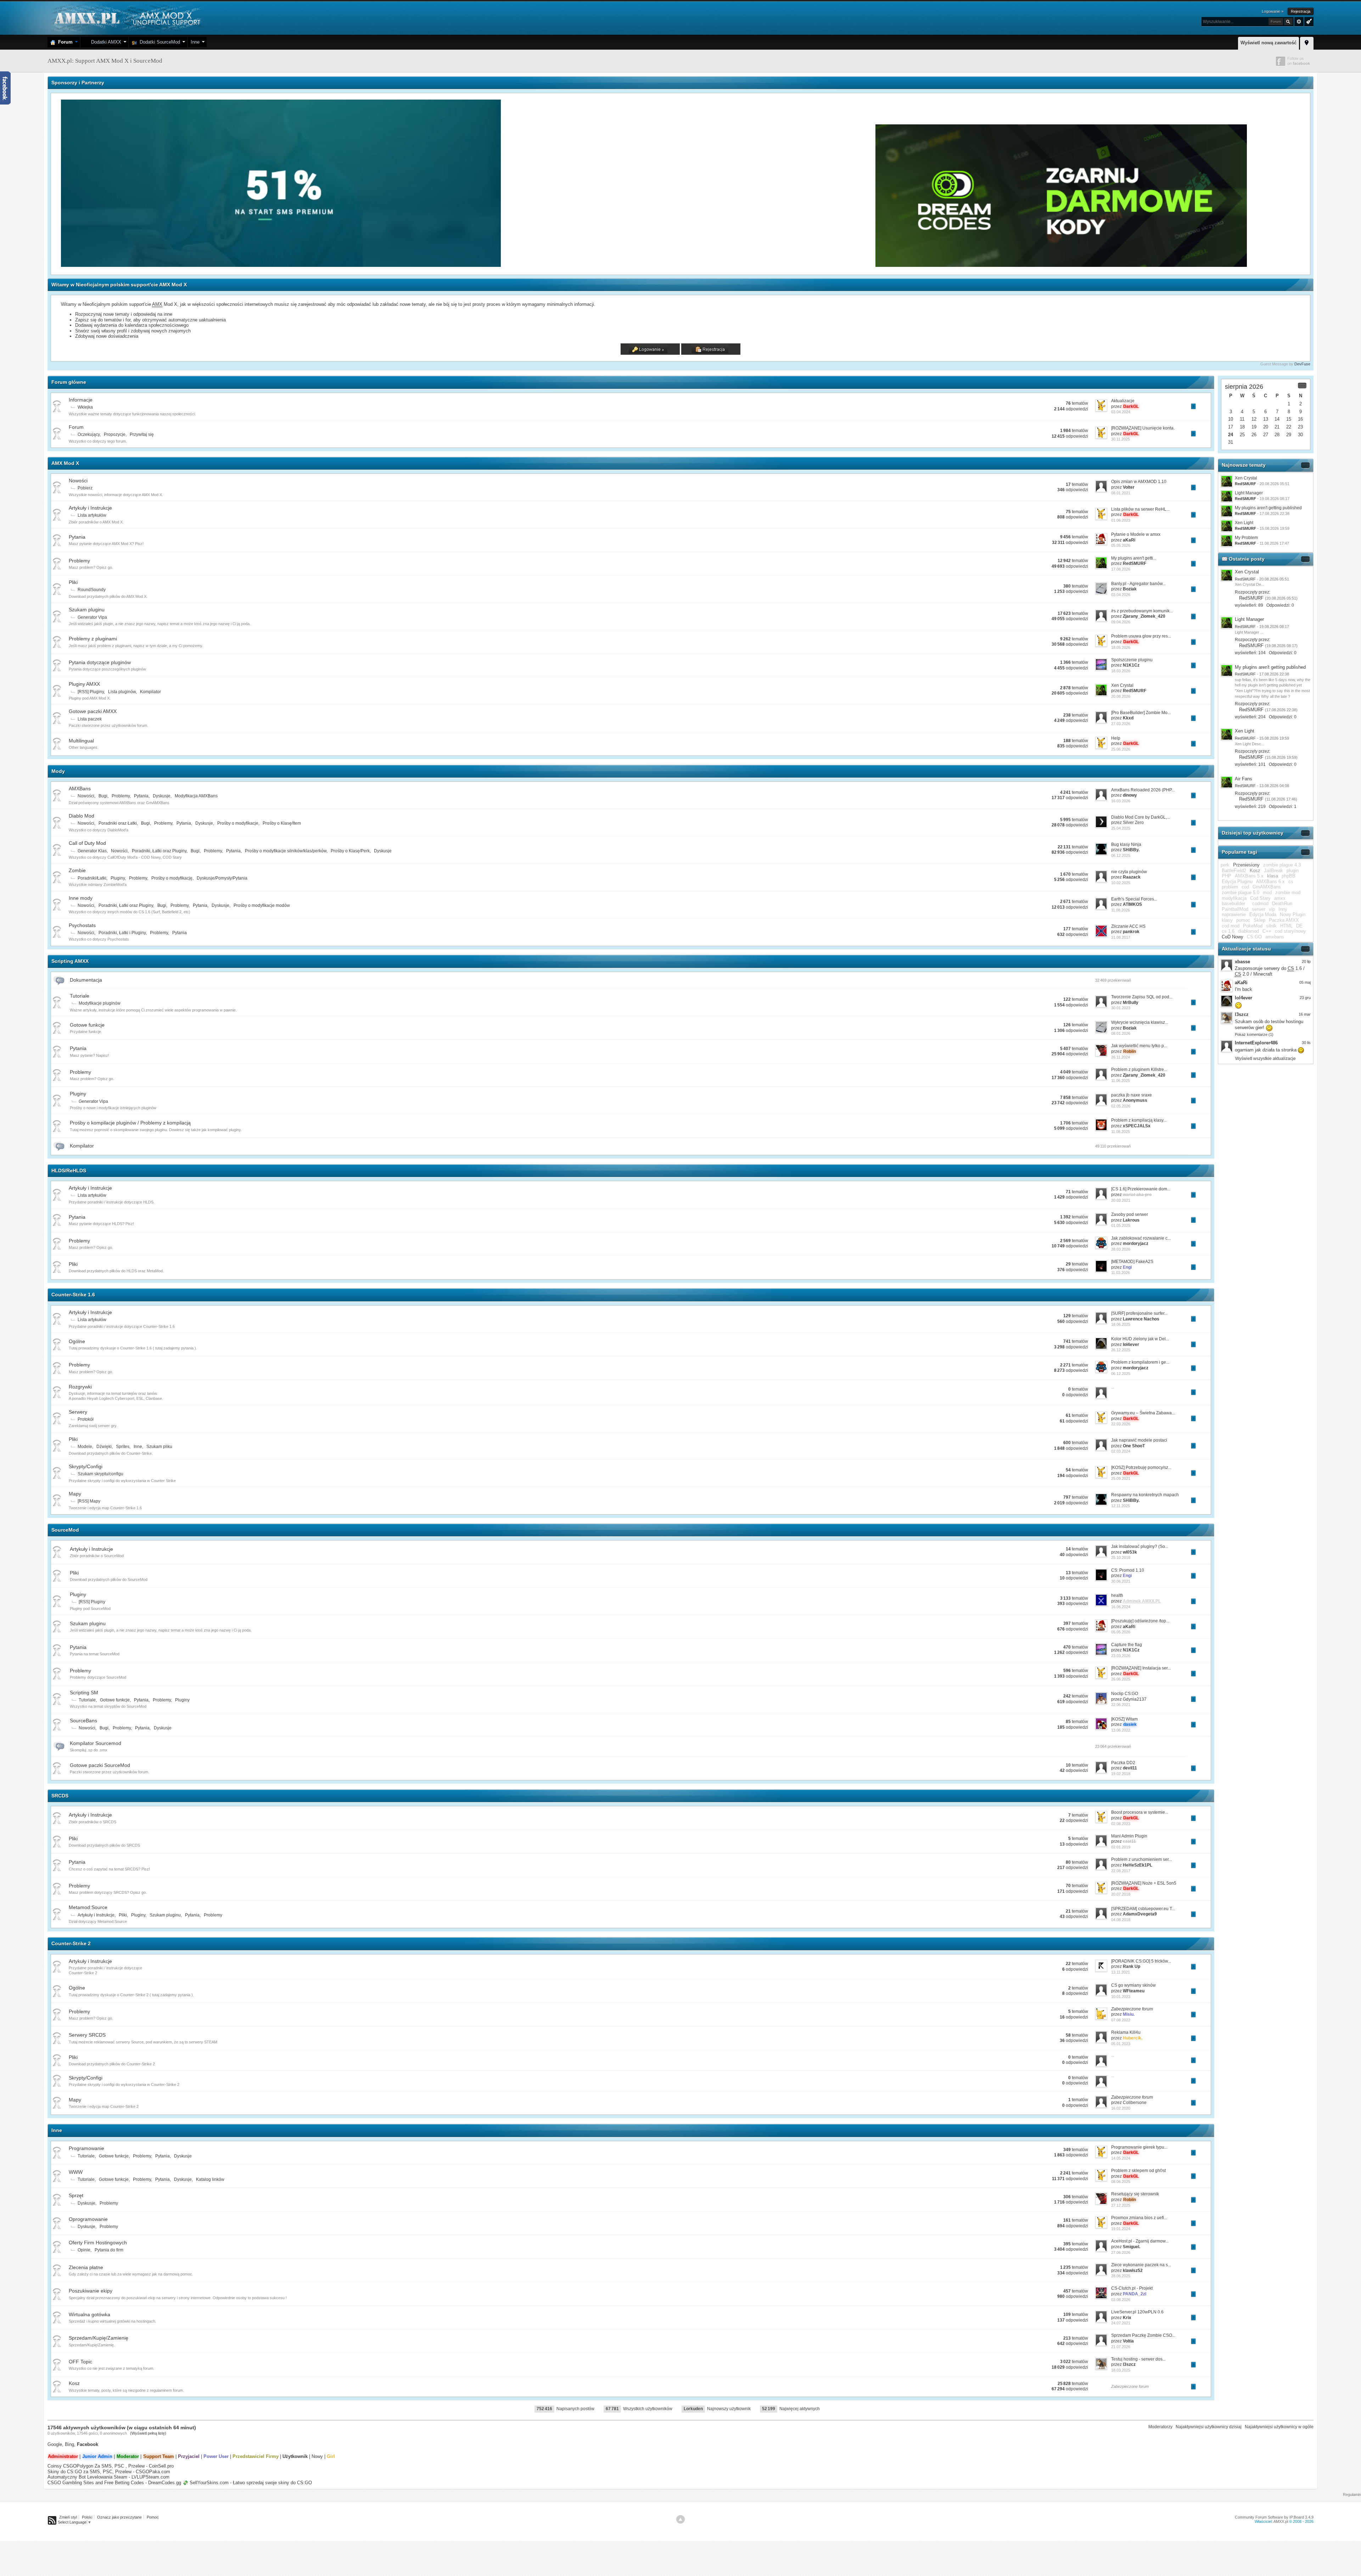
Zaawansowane (1299, 22)
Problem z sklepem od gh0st (1138, 2171)
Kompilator (150, 692)
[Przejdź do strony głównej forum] (126, 18)
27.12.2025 (1121, 2205)
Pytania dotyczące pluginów (100, 662)
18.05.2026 (1121, 647)
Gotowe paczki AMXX (93, 711)
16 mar (1305, 1014)
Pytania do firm (109, 2250)
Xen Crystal (1122, 685)
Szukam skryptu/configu (100, 1474)
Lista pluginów (122, 692)
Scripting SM (84, 1693)
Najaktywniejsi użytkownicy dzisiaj (1209, 2427)
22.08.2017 (1121, 1871)
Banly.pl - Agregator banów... (1138, 584)
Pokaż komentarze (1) (1254, 1034)
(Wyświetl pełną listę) (148, 2433)
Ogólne (77, 1341)
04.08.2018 (1121, 1920)
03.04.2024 (1121, 412)
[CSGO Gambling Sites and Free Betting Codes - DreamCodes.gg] (1061, 265)
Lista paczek (90, 719)
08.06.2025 (1121, 2182)
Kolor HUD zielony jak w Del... (1140, 1339)
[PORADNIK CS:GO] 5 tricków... (1141, 1961)
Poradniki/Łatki (92, 878)
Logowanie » (1273, 11)
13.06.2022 (1121, 1730)
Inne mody (81, 898)
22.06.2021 (1121, 1705)
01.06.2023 (1121, 520)
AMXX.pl (1281, 2521)
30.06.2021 (1121, 1581)
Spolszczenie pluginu (1132, 660)
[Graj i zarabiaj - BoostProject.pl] (689, 265)
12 (1254, 419)
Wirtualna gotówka (89, 2314)
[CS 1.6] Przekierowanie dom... (1141, 1189)
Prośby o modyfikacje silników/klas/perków (286, 851)
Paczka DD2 (1123, 1763)
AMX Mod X (65, 463)
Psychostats (82, 925)
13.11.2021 (1121, 1972)
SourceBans (83, 1721)
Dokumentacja (86, 980)
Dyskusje (162, 796)
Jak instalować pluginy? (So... (1140, 1547)
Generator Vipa (92, 617)
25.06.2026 (1121, 749)
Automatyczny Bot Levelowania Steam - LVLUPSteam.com (108, 2477)
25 (1242, 435)
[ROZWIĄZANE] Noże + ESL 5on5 (1144, 1883)
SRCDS (60, 1796)
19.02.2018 (1121, 1774)
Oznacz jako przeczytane (119, 2517)
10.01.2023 (1121, 1997)
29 (1289, 435)
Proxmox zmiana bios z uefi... (1139, 2218)
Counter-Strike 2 (71, 1943)
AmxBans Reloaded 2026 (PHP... (1143, 790)
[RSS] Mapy (89, 1501)
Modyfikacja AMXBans (196, 796)
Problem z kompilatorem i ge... (1140, 1362)
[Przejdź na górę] (680, 2519)
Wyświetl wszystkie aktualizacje (1265, 1059)
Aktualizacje (1123, 401)
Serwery (78, 1412)
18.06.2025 (1121, 1324)
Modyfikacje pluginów (100, 1003)
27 (1266, 435)
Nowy (317, 2456)
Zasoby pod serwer (1130, 1214)
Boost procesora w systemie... (1140, 1812)
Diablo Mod (82, 816)
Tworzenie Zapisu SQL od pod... (1142, 997)
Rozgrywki (80, 1387)
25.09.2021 (1121, 1478)
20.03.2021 (1121, 1200)
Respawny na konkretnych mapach (1145, 1495)
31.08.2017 (1121, 937)
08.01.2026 (1121, 1033)
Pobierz (85, 488)
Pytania (77, 537)
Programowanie (86, 2148)
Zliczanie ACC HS (1128, 926)
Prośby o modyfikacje (238, 823)
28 (1277, 435)
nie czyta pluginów (1129, 872)
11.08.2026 (1121, 910)
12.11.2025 (1121, 1506)
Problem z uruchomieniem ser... (1141, 1859)
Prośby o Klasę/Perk (350, 851)
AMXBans (80, 788)
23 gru (1305, 998)
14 (1277, 419)
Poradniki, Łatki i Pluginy (122, 933)
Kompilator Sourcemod (96, 1743)
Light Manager (1249, 493)
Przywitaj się (142, 434)
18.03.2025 (1121, 2370)
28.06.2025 (1121, 2276)
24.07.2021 (1121, 2323)
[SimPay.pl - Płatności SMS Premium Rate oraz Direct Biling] (282, 265)
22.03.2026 (1121, 1424)
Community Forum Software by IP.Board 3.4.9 (1274, 2517)
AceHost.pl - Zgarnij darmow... (1140, 2241)
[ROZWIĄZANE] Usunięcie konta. (1143, 428)
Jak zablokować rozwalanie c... (1141, 1238)
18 (1242, 427)
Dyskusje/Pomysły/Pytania (222, 878)
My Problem (1246, 538)
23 (1300, 427)
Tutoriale (80, 996)
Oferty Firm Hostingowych (98, 2243)
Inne (195, 42)
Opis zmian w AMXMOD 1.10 (1139, 482)
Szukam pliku (159, 1447)
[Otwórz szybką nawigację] (1307, 42)
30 (1300, 435)
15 (1289, 419)
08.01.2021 (1121, 493)
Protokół (86, 1419)
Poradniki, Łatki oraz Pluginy (159, 851)
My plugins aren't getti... (1134, 558)
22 (1289, 427)
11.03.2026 (1121, 1273)
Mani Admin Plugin (1129, 1836)
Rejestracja (1301, 11)
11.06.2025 (1121, 1081)
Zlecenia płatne (86, 2267)
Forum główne (69, 382)
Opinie (84, 2250)
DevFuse (1302, 364)
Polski (87, 2517)
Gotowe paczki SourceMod (100, 1765)
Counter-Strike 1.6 (73, 1295)
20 (1266, 427)
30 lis (1306, 1043)
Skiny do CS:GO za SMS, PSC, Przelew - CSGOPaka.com (109, 2472)
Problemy (79, 561)
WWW (76, 2172)
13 (1266, 419)
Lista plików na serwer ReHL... (1140, 509)
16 (1300, 419)
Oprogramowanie (88, 2219)
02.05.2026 (1121, 1106)
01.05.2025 (1121, 1225)
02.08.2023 (1121, 1824)
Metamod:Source (88, 1907)
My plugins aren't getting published (1268, 508)
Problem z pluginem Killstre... (1139, 1070)
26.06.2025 (1121, 1679)
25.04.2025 (1121, 828)
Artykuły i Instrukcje (90, 508)
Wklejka (85, 407)
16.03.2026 (1121, 801)
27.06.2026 (1121, 2252)
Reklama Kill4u (1126, 2032)
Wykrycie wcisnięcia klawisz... (1140, 1022)
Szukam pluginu (87, 610)
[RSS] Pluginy (91, 692)
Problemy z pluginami (93, 639)
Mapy (75, 1494)
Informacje (81, 400)
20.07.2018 (1121, 1894)
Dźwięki (104, 1447)
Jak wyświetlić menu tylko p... (1139, 1046)
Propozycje (115, 434)
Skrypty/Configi (86, 1466)
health (1117, 1595)
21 (1277, 427)
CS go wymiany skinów (1133, 1985)
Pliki (73, 582)
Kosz (74, 2383)
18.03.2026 (1121, 671)
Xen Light (1244, 523)
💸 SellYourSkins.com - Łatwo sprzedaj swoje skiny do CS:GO (247, 2483)
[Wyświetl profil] (1227, 575)
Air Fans (1244, 779)
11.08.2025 (1121, 1132)
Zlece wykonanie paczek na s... (1141, 2265)
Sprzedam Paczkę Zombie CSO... (1143, 2335)
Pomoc (153, 2517)
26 (1254, 435)
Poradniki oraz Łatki (118, 823)
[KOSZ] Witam (1124, 1719)
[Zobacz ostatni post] (1193, 406)
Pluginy (118, 878)
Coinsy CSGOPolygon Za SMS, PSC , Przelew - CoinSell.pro (111, 2466)
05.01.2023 (1121, 2044)
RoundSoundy (92, 590)
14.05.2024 (1121, 2158)
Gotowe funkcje (87, 1025)
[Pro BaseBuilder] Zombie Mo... (1141, 713)
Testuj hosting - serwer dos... (1138, 2359)
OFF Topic (80, 2362)
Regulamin (1352, 2494)
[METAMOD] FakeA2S (1132, 1262)
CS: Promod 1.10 (1128, 1570)
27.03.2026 (1121, 724)
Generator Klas (92, 851)
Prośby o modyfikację (172, 878)
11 (1242, 419)
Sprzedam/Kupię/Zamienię (99, 2338)
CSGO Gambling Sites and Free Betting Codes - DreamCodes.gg (114, 2483)
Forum (64, 42)
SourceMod (65, 1530)
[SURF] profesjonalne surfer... (1139, 1313)
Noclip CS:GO (1125, 1694)
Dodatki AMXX (105, 42)
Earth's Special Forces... (1134, 899)
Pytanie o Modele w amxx (1136, 534)
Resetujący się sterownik (1135, 2194)
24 (1231, 435)
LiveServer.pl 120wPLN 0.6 (1137, 2312)
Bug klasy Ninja (1126, 844)
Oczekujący (89, 434)
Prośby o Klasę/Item (282, 823)
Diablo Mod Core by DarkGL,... (1141, 817)
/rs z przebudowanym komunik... (1142, 611)
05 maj (1305, 982)
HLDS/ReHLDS (69, 1171)
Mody (58, 771)
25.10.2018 (1121, 1558)
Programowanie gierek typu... (1139, 2147)
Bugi (103, 796)
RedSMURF (1251, 598)
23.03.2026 (1121, 1656)
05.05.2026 (1121, 545)
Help (1116, 738)
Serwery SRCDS (87, 2035)
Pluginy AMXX (84, 684)
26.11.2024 (1121, 1057)
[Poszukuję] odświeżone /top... (1140, 1621)
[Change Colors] (1308, 21)
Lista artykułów (92, 515)
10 (1231, 419)
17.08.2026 (1121, 569)
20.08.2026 (1121, 696)
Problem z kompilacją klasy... (1139, 1120)
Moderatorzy (1160, 2427)
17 (1231, 427)
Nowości (78, 481)
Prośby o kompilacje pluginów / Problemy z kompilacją (130, 1123)
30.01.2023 (1121, 1008)
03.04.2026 (1121, 595)
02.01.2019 (1121, 1847)
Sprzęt (76, 2195)
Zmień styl (68, 2517)
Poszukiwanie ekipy (91, 2291)
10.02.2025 (1121, 883)
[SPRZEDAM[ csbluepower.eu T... (1143, 1909)
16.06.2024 (1121, 1607)
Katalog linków (210, 2179)
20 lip (1306, 961)
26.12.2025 (1121, 1350)
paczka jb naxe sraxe (1132, 1095)
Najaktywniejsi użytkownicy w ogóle (1279, 2427)
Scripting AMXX (70, 961)
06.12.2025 (1121, 855)
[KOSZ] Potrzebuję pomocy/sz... (1141, 1467)
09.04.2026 (1121, 622)
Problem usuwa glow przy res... (1141, 636)
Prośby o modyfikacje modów (262, 905)
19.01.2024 (1121, 2229)
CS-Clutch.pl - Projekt (1132, 2288)
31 (1231, 442)
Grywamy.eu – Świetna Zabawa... (1143, 1413)
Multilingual (81, 741)
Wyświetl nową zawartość (1268, 43)
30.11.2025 (1121, 439)
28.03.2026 (1121, 1249)
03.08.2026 (1121, 2300)
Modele (85, 1447)
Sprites (123, 1447)
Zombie (77, 870)
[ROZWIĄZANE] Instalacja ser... (1141, 1668)
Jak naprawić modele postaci (1139, 1440)
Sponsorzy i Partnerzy (78, 83)
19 (1254, 427)
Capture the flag (1127, 1645)
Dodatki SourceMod (158, 42)
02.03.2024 (1121, 1451)
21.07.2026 (1121, 2347)
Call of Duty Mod (87, 843)
